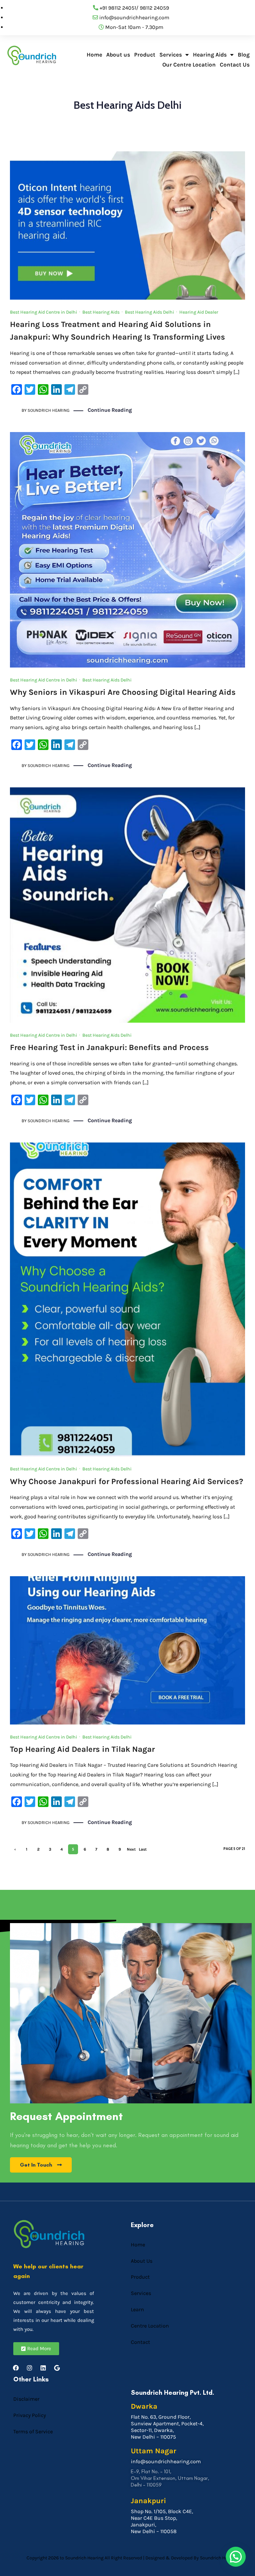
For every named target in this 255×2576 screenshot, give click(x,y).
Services (171, 55)
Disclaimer (26, 2399)
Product (145, 55)
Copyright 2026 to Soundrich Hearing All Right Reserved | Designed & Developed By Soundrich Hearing (132, 2558)
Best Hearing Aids (101, 312)
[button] (236, 2557)
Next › (131, 1851)
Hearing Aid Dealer (199, 312)
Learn (137, 2309)
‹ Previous (15, 1851)
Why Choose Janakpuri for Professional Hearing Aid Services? (127, 1481)
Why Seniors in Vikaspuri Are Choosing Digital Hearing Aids (123, 692)
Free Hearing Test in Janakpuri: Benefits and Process (109, 1047)
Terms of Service (33, 2431)
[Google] (57, 2368)
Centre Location (150, 2326)
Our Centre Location (189, 65)
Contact (140, 2342)
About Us (142, 2261)
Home (94, 55)
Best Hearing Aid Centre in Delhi (43, 312)
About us (118, 55)
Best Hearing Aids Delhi (149, 312)
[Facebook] (16, 2368)
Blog (244, 55)
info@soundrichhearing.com (166, 2461)
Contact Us (235, 65)
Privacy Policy (30, 2415)
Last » (143, 1851)
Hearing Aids (210, 55)
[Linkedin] (43, 2368)
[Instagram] (30, 2368)
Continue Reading (110, 410)
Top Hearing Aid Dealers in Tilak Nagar (82, 1749)
